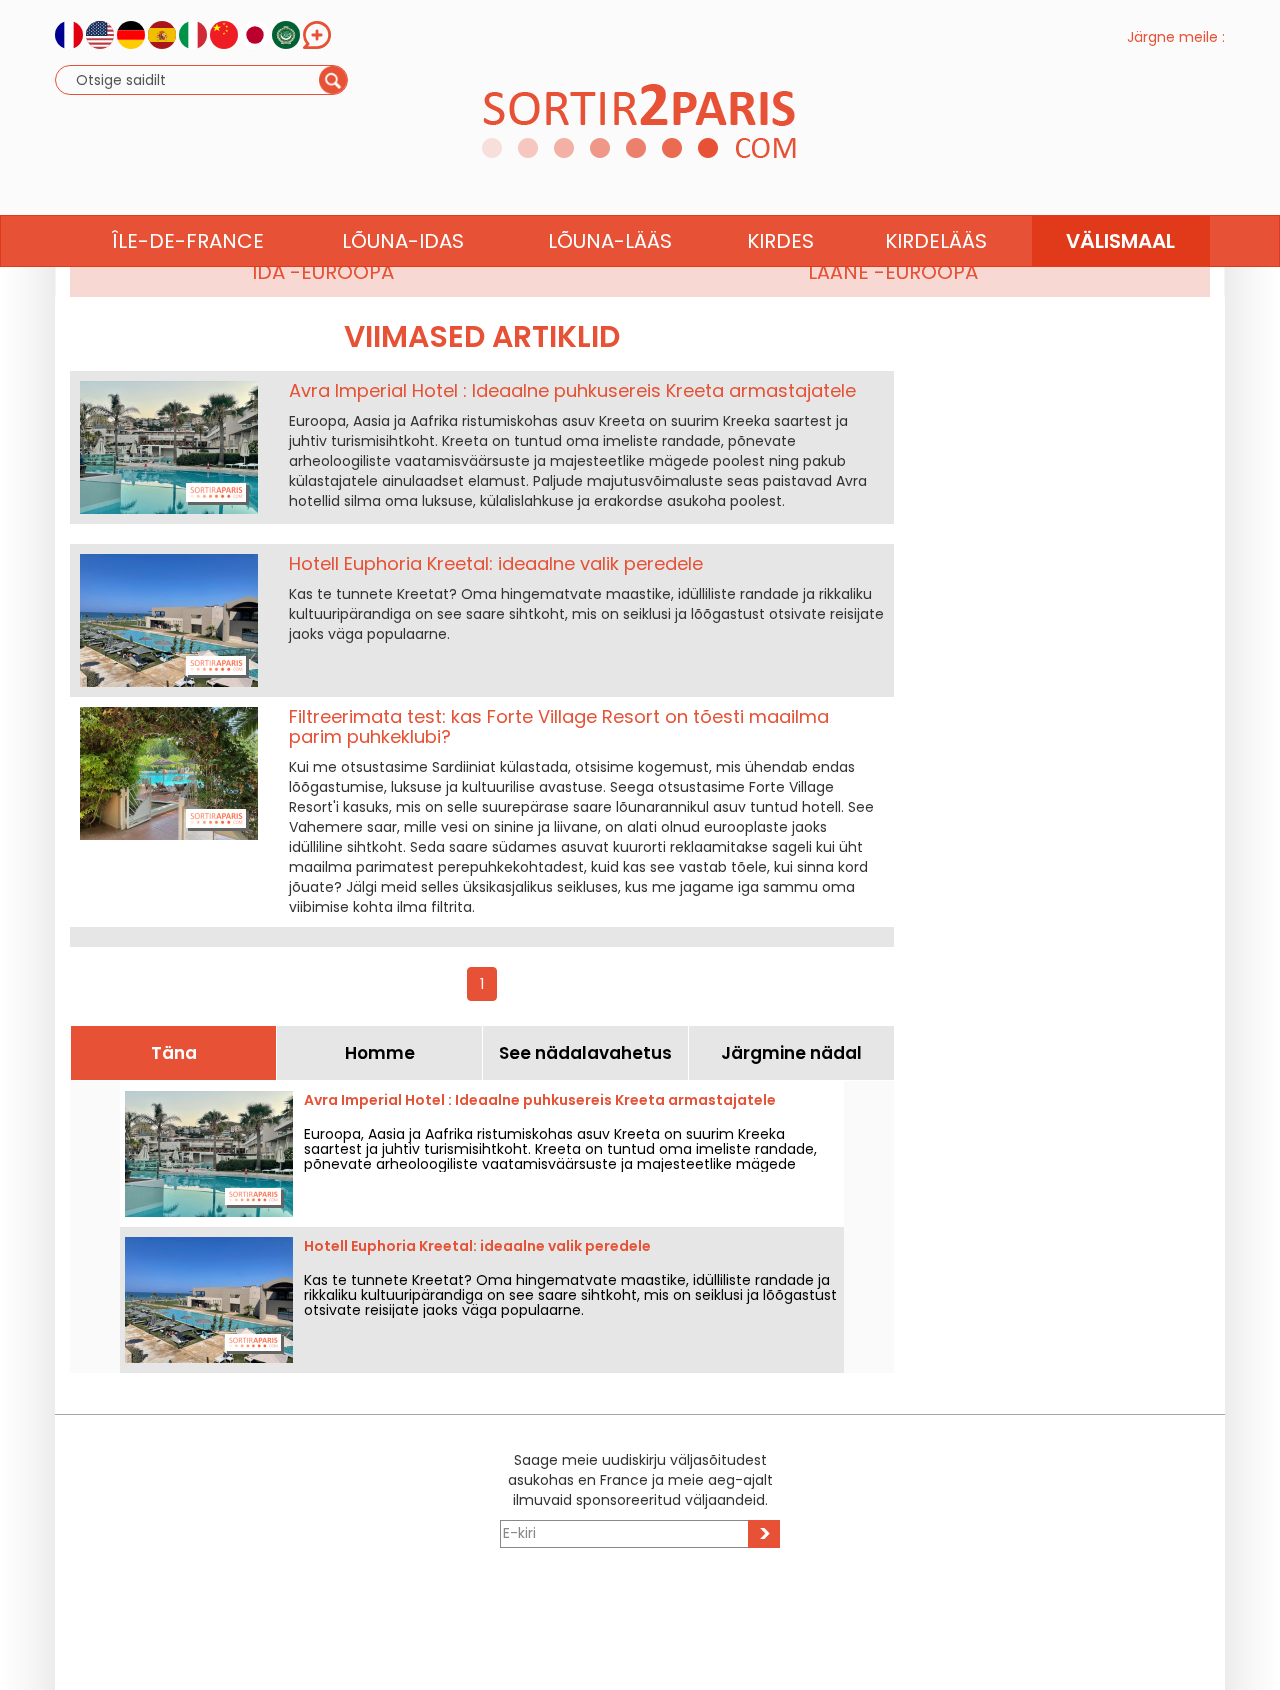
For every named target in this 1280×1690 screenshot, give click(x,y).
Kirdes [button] (780, 241)
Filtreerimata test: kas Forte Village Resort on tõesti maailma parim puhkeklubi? (559, 726)
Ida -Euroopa (323, 272)
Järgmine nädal (791, 1053)
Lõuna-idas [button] (403, 241)
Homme (380, 1053)
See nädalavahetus (585, 1053)
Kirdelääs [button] (936, 241)
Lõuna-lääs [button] (610, 241)
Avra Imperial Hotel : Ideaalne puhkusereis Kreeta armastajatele (572, 390)
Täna (174, 1053)
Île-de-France (188, 241)
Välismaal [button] (1120, 241)
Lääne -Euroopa (893, 272)
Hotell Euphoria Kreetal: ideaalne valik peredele (496, 563)
